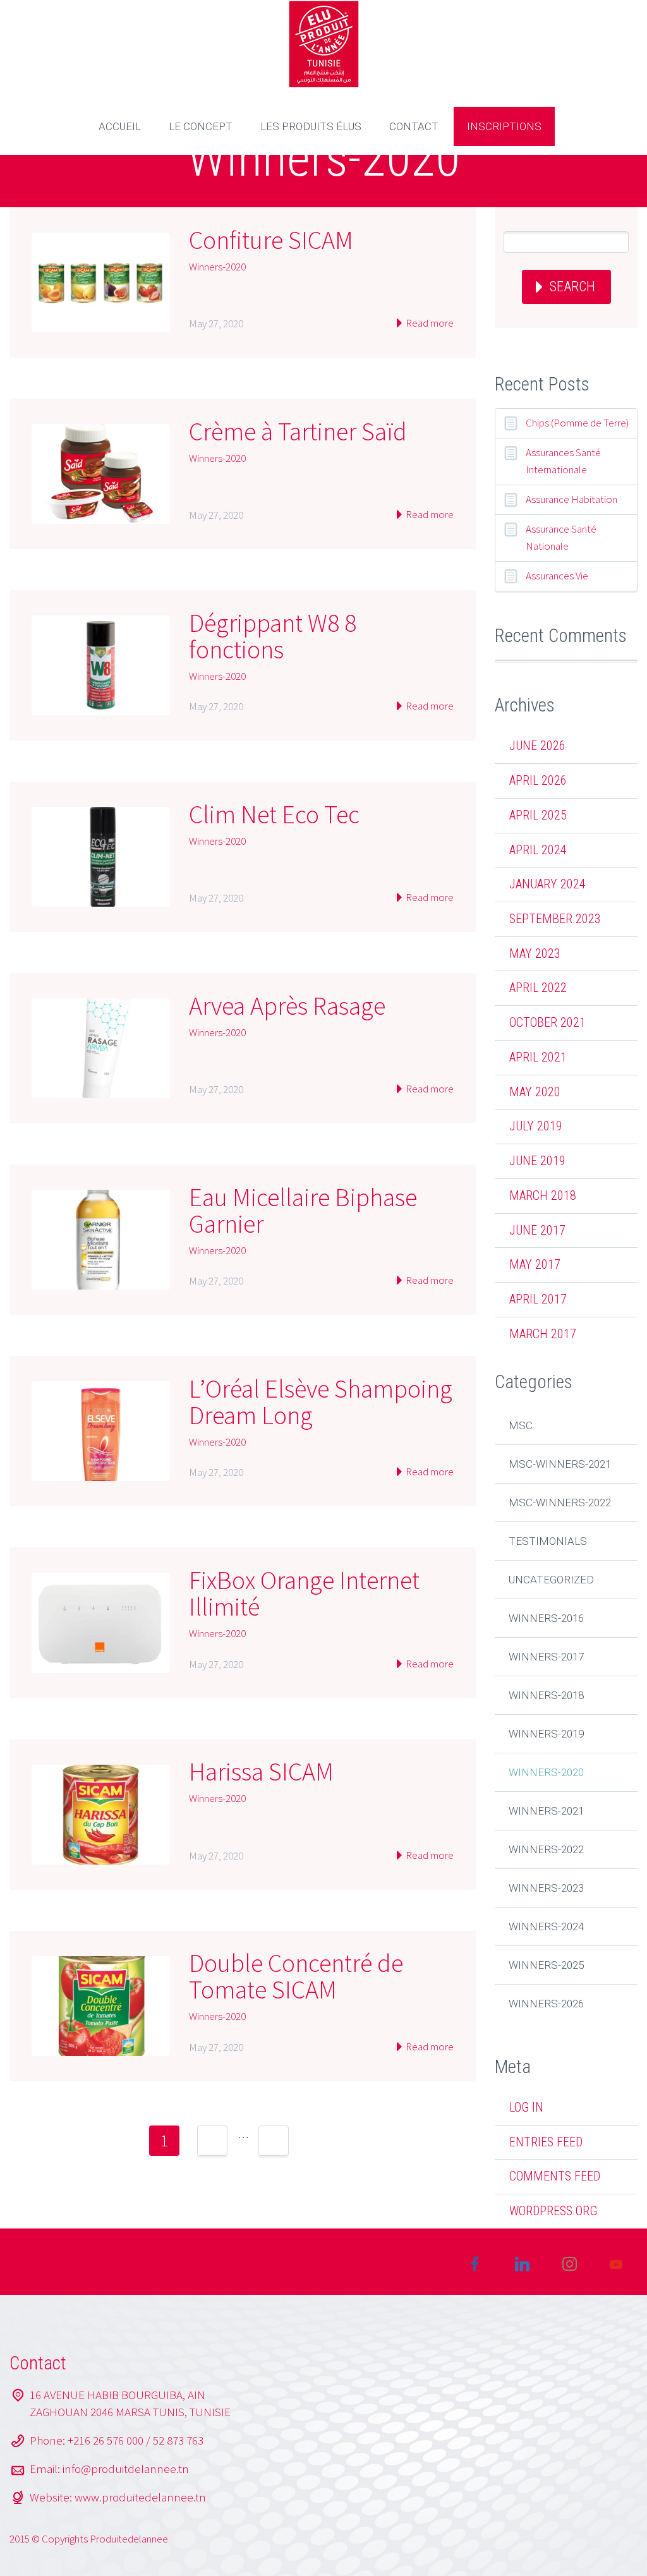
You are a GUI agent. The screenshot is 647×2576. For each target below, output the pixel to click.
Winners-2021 (546, 1811)
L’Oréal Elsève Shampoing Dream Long (321, 1402)
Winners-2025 (546, 1965)
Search (572, 287)
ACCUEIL (120, 126)
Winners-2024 (546, 1926)
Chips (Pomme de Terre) (577, 423)
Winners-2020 (217, 267)
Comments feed (555, 2176)
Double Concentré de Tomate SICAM (296, 1976)
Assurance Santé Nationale (561, 537)
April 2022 (538, 988)
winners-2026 (546, 2004)
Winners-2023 (546, 1888)
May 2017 (535, 1264)
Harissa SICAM (261, 1772)
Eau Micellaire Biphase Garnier (303, 1211)
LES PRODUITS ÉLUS (311, 126)
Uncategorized (551, 1580)
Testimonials (548, 1541)
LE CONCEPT (201, 126)
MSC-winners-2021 (560, 1464)
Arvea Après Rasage (287, 1006)
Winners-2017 (546, 1657)
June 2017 (537, 1230)
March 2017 (543, 1334)
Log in (526, 2107)
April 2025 (538, 815)
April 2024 (538, 850)
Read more (429, 323)
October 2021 (547, 1022)
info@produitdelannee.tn (126, 2469)
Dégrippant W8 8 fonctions (273, 636)
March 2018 (543, 1195)
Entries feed (546, 2142)
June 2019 (537, 1161)
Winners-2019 (546, 1734)
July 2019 (536, 1126)
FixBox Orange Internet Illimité (304, 1593)
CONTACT (414, 126)
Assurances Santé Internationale (563, 461)
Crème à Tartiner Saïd (298, 432)
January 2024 (547, 884)
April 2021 (538, 1057)
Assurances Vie (557, 576)
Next (322, 2141)
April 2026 (538, 780)
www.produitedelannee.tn (140, 2497)
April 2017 (538, 1299)
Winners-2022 (546, 1849)
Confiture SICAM (271, 240)
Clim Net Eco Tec (274, 814)
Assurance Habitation (571, 499)
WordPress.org (553, 2211)
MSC (521, 1425)
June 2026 (537, 746)
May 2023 (535, 953)
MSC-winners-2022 (560, 1503)
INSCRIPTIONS (504, 126)
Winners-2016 (546, 1618)
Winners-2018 (546, 1695)
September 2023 (555, 919)
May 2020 (535, 1092)
